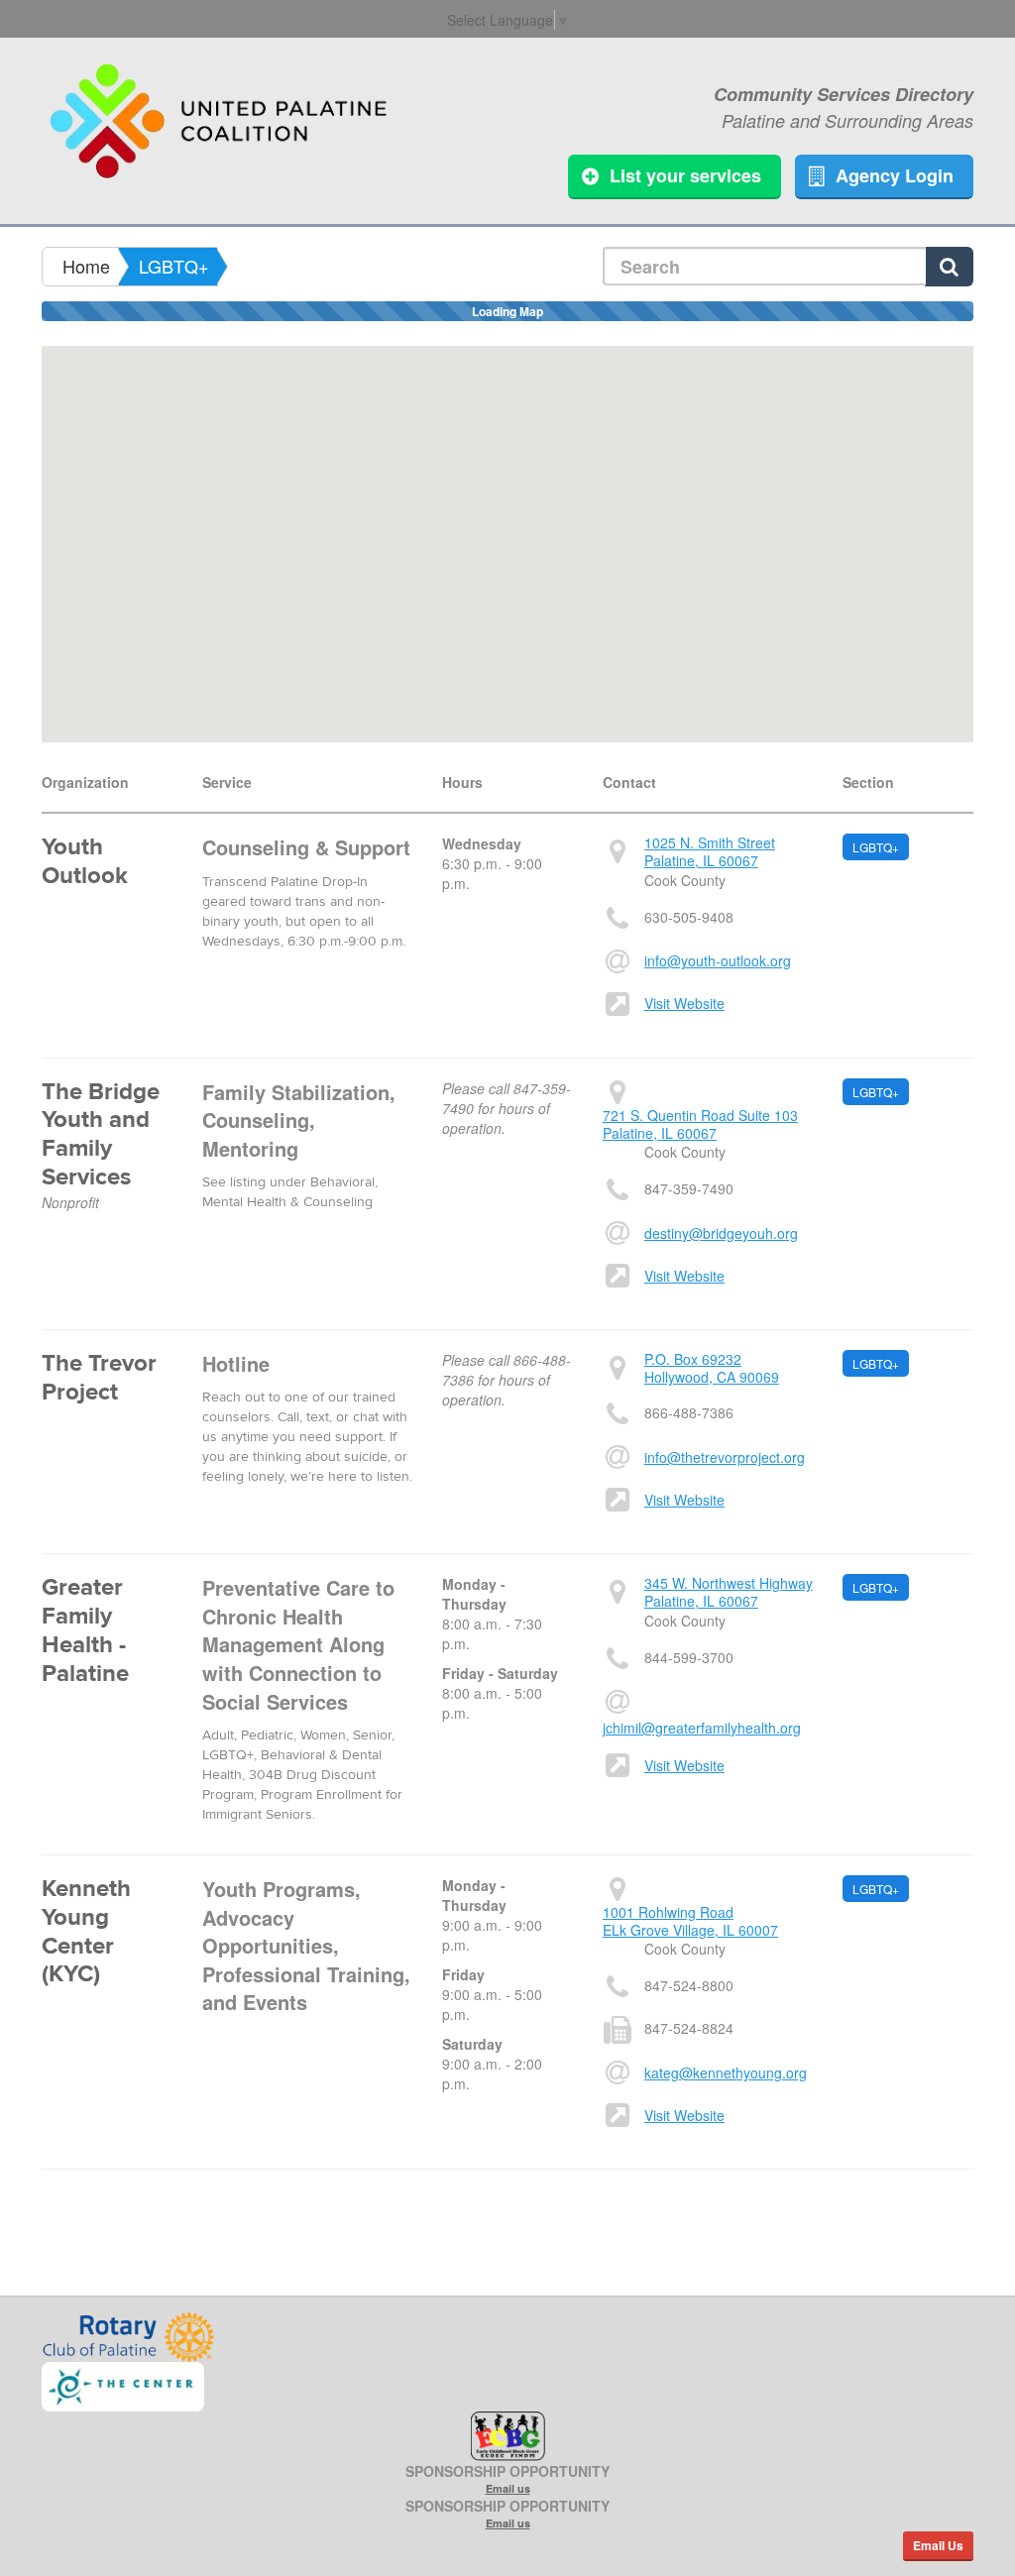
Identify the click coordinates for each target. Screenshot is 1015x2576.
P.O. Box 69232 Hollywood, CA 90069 (712, 1368)
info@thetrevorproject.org (725, 1457)
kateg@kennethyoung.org (726, 2072)
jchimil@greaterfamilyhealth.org (702, 1728)
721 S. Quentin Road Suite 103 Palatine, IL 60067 (700, 1124)
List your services (685, 175)
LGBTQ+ (174, 266)
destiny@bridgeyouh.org (721, 1233)
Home (86, 266)
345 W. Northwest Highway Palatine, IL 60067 (729, 1592)
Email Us (938, 2545)
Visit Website (684, 1003)
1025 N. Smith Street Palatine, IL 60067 (710, 851)
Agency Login (895, 175)
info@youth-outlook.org (718, 960)
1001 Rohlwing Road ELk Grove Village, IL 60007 (690, 1921)
